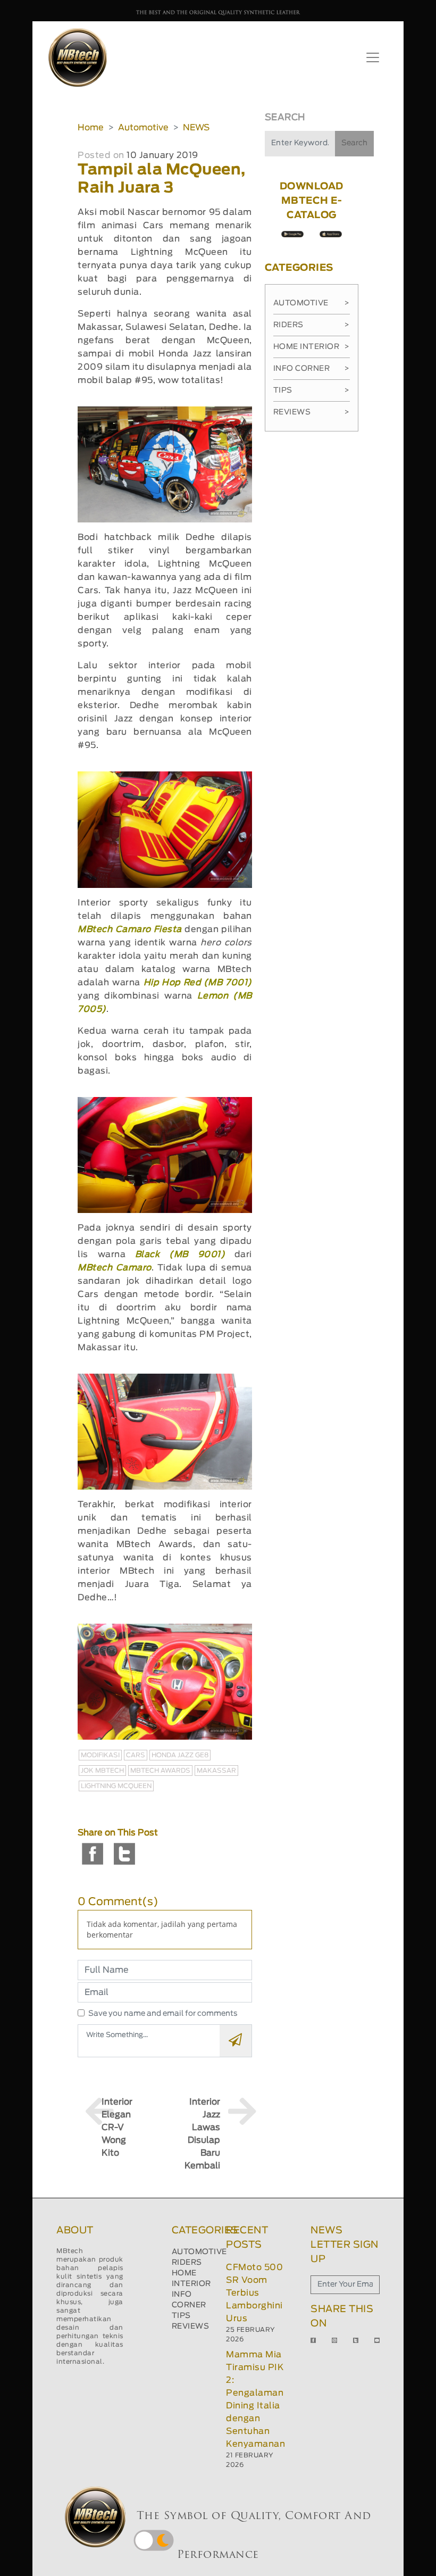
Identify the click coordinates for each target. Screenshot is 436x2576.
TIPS (181, 2316)
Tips (312, 390)
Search (354, 143)
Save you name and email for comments (163, 2014)
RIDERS (187, 2263)
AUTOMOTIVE (199, 2252)
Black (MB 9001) (180, 1254)
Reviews (312, 412)
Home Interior (312, 347)
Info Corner (312, 369)
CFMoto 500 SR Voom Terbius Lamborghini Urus (254, 2293)
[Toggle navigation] (373, 57)
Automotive (143, 128)
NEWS (196, 128)
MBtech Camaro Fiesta (130, 929)
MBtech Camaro (114, 1268)
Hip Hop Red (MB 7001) (198, 983)
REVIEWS (191, 2326)
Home (91, 128)
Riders (312, 325)
